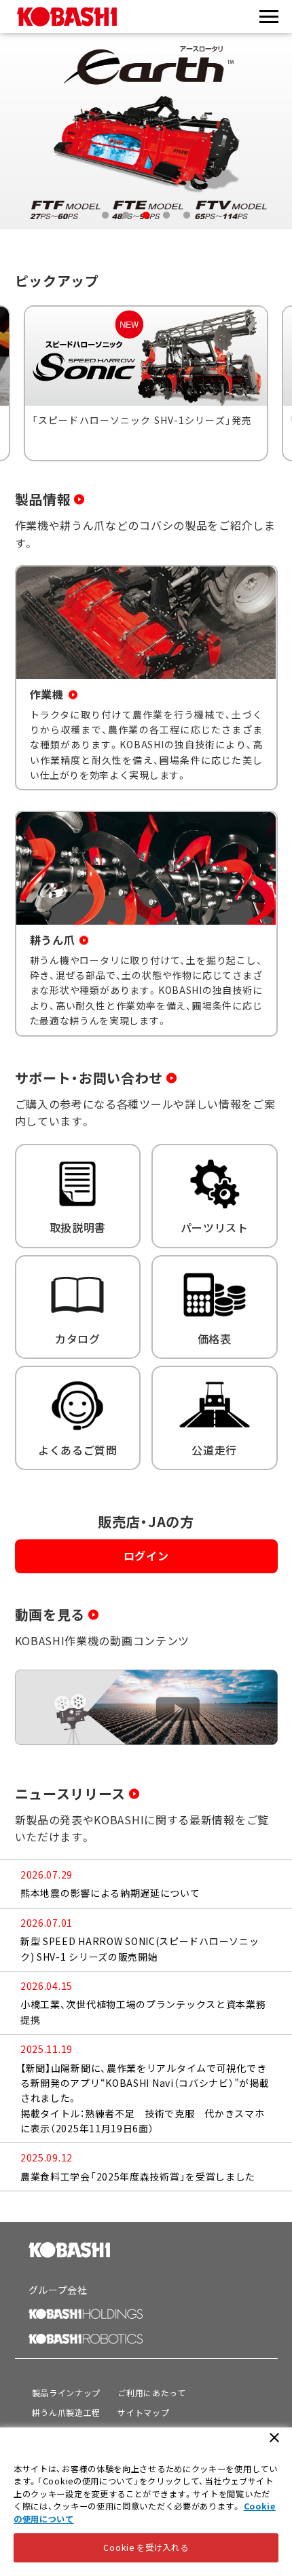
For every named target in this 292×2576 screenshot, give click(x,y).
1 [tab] (105, 216)
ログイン (146, 1556)
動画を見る (50, 1614)
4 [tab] (166, 216)
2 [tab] (126, 216)
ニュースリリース (71, 1793)
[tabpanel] (146, 132)
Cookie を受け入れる (146, 2548)
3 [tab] (146, 216)
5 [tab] (187, 216)
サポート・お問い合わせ (89, 1078)
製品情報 (43, 499)
